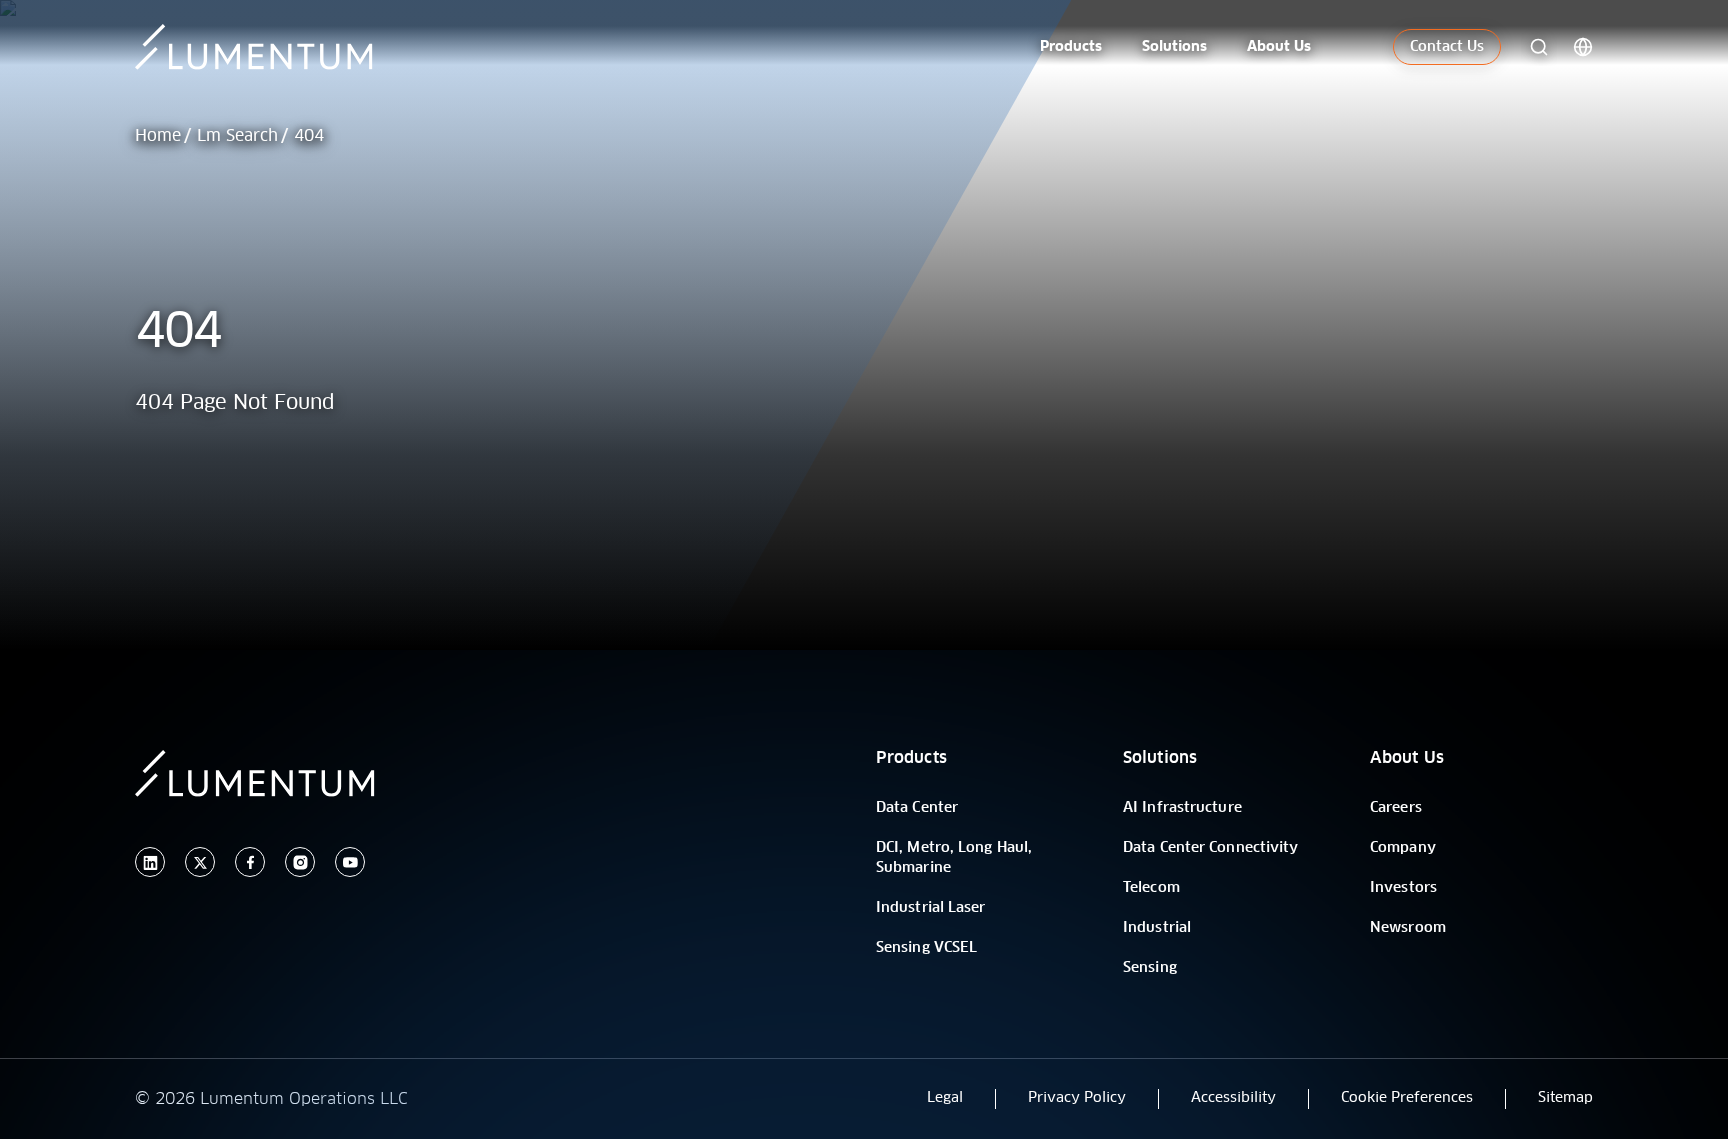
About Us (1407, 758)
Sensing (1150, 968)
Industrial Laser (931, 908)
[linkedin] (150, 862)
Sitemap (1565, 1098)
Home (158, 136)
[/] (277, 47)
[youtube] (350, 862)
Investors (1403, 888)
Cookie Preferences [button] (1407, 1098)
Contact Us (1447, 47)
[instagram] (300, 862)
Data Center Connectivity (1210, 848)
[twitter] (200, 862)
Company (1403, 848)
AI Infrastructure (1182, 808)
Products (911, 758)
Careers (1396, 808)
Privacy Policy (1077, 1098)
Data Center (917, 808)
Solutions (1160, 758)
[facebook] (250, 862)
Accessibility (1233, 1098)
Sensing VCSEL (926, 948)
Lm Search (237, 136)
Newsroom (1408, 928)
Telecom (1151, 888)
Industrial (1157, 928)
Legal (945, 1098)
